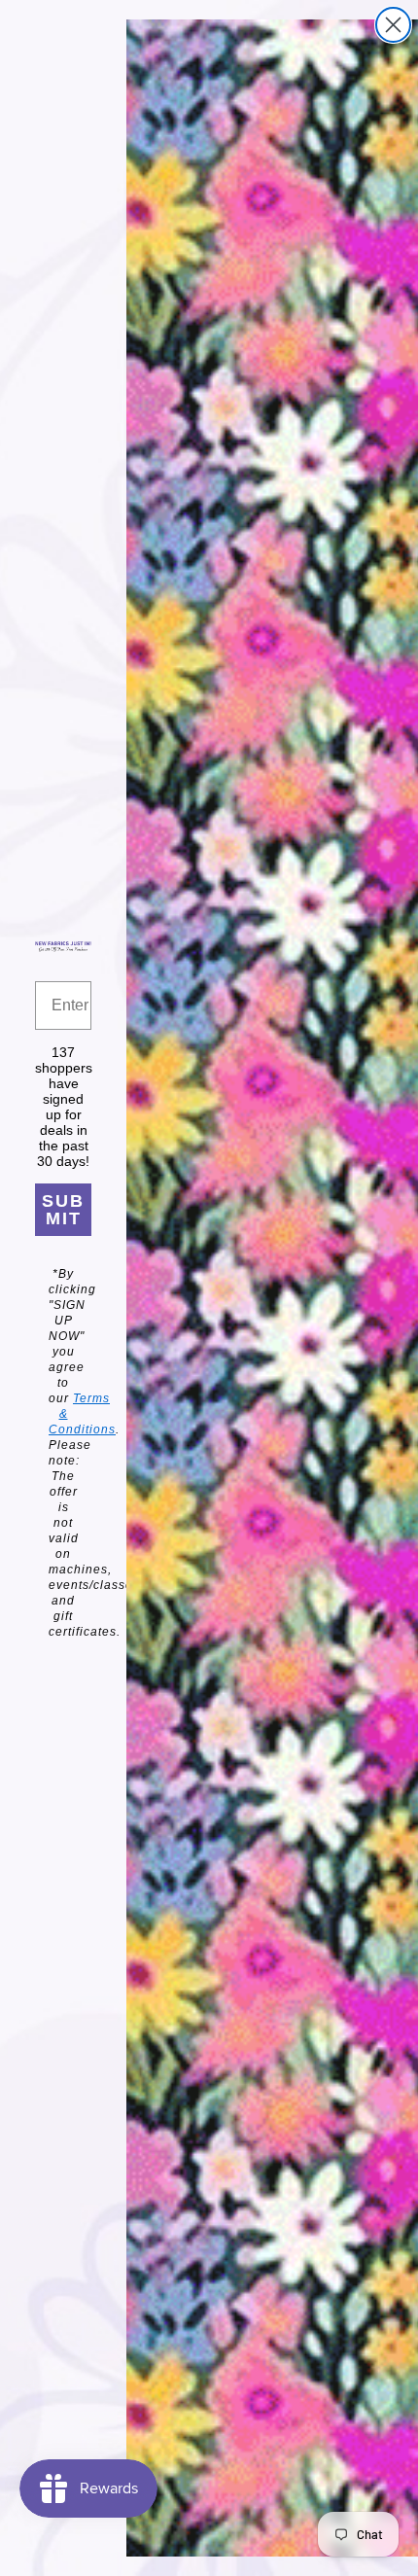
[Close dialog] (393, 25)
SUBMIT (63, 1210)
